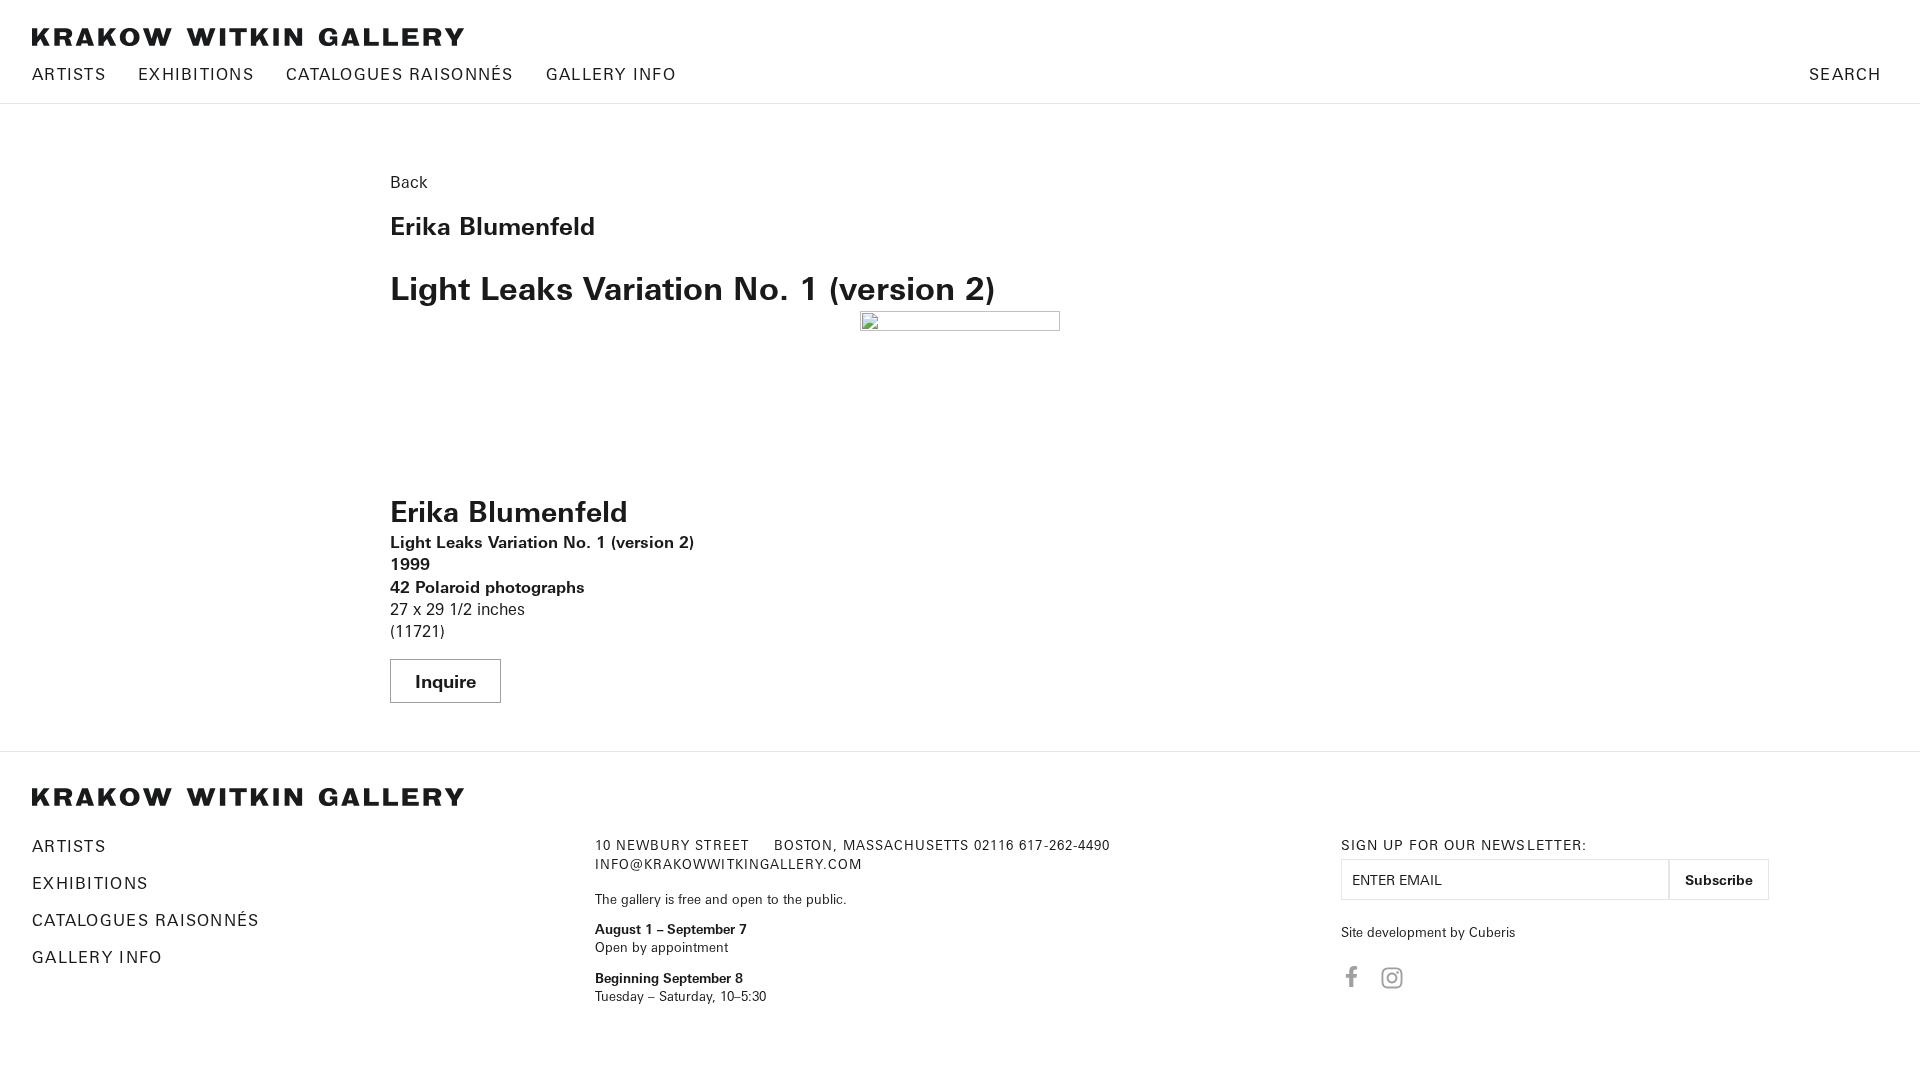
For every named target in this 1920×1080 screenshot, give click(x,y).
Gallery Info (611, 74)
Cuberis (1492, 932)
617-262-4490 (1064, 845)
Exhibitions (196, 74)
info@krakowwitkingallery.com (728, 864)
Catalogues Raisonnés (400, 74)
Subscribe (1719, 879)
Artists (69, 74)
